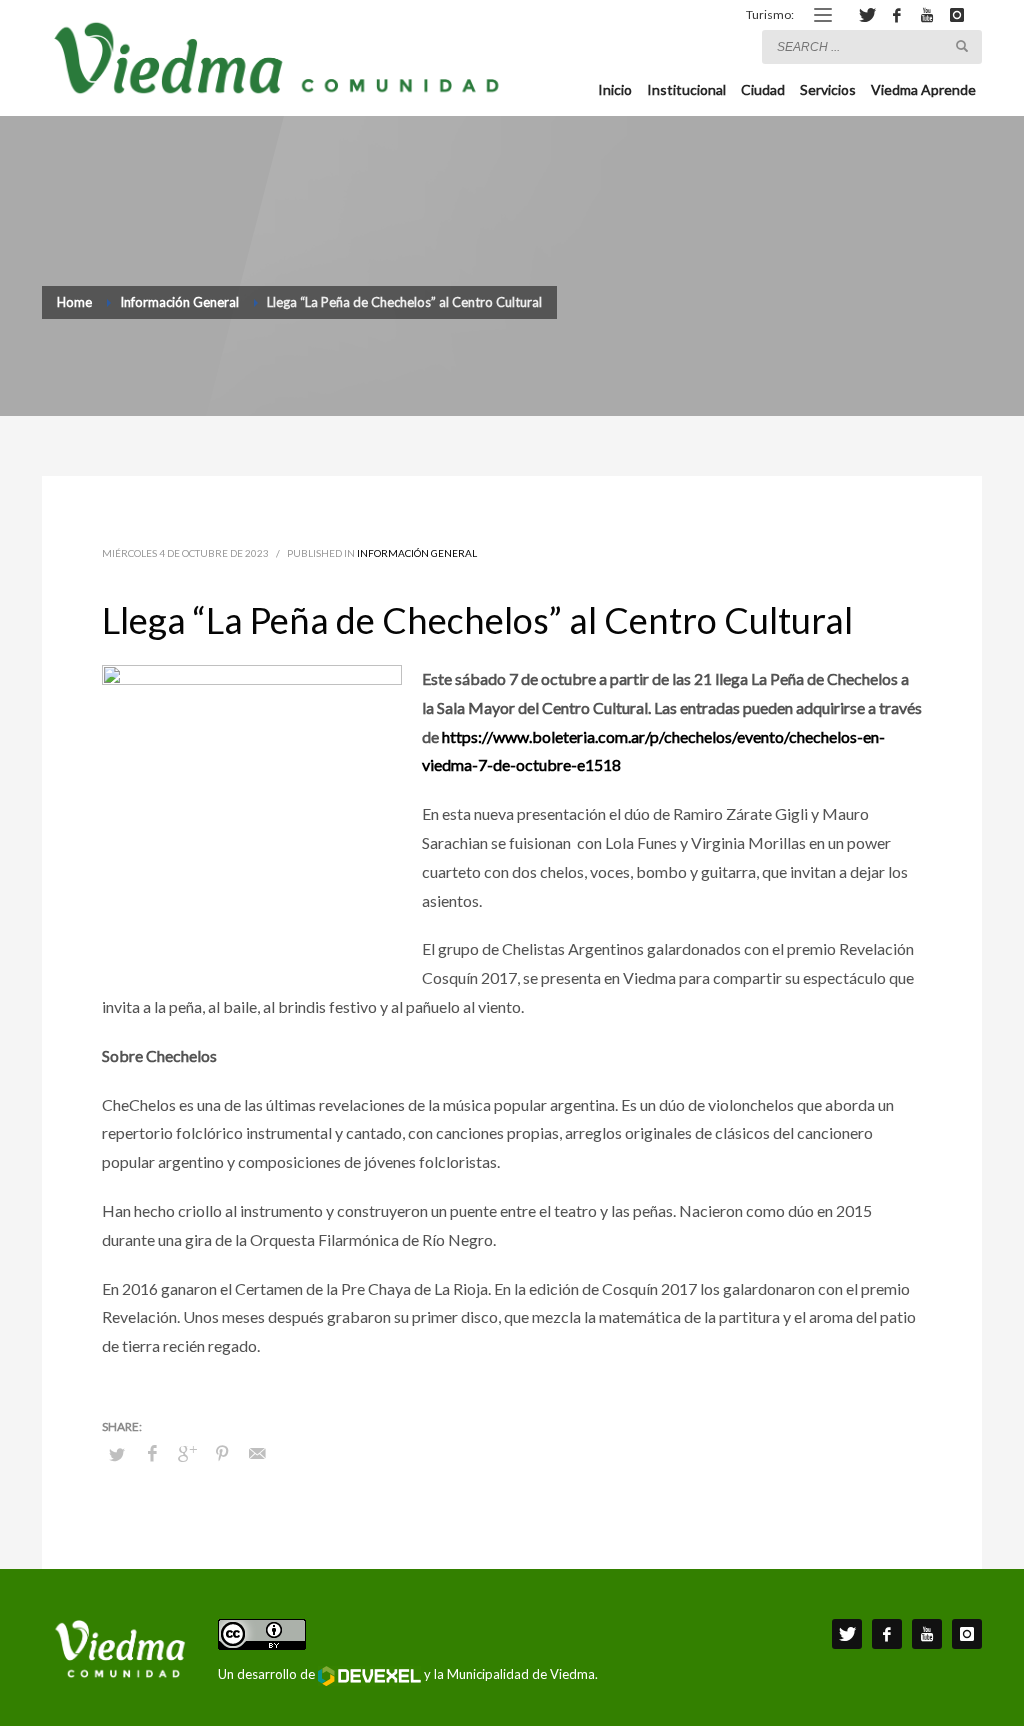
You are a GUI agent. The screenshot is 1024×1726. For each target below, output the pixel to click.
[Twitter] (867, 15)
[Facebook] (897, 15)
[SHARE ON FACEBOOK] (152, 1453)
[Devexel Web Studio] (369, 1676)
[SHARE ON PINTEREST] (222, 1453)
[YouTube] (927, 15)
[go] (962, 46)
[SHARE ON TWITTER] (117, 1454)
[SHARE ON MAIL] (257, 1453)
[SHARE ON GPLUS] (187, 1453)
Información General (417, 553)
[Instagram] (957, 15)
